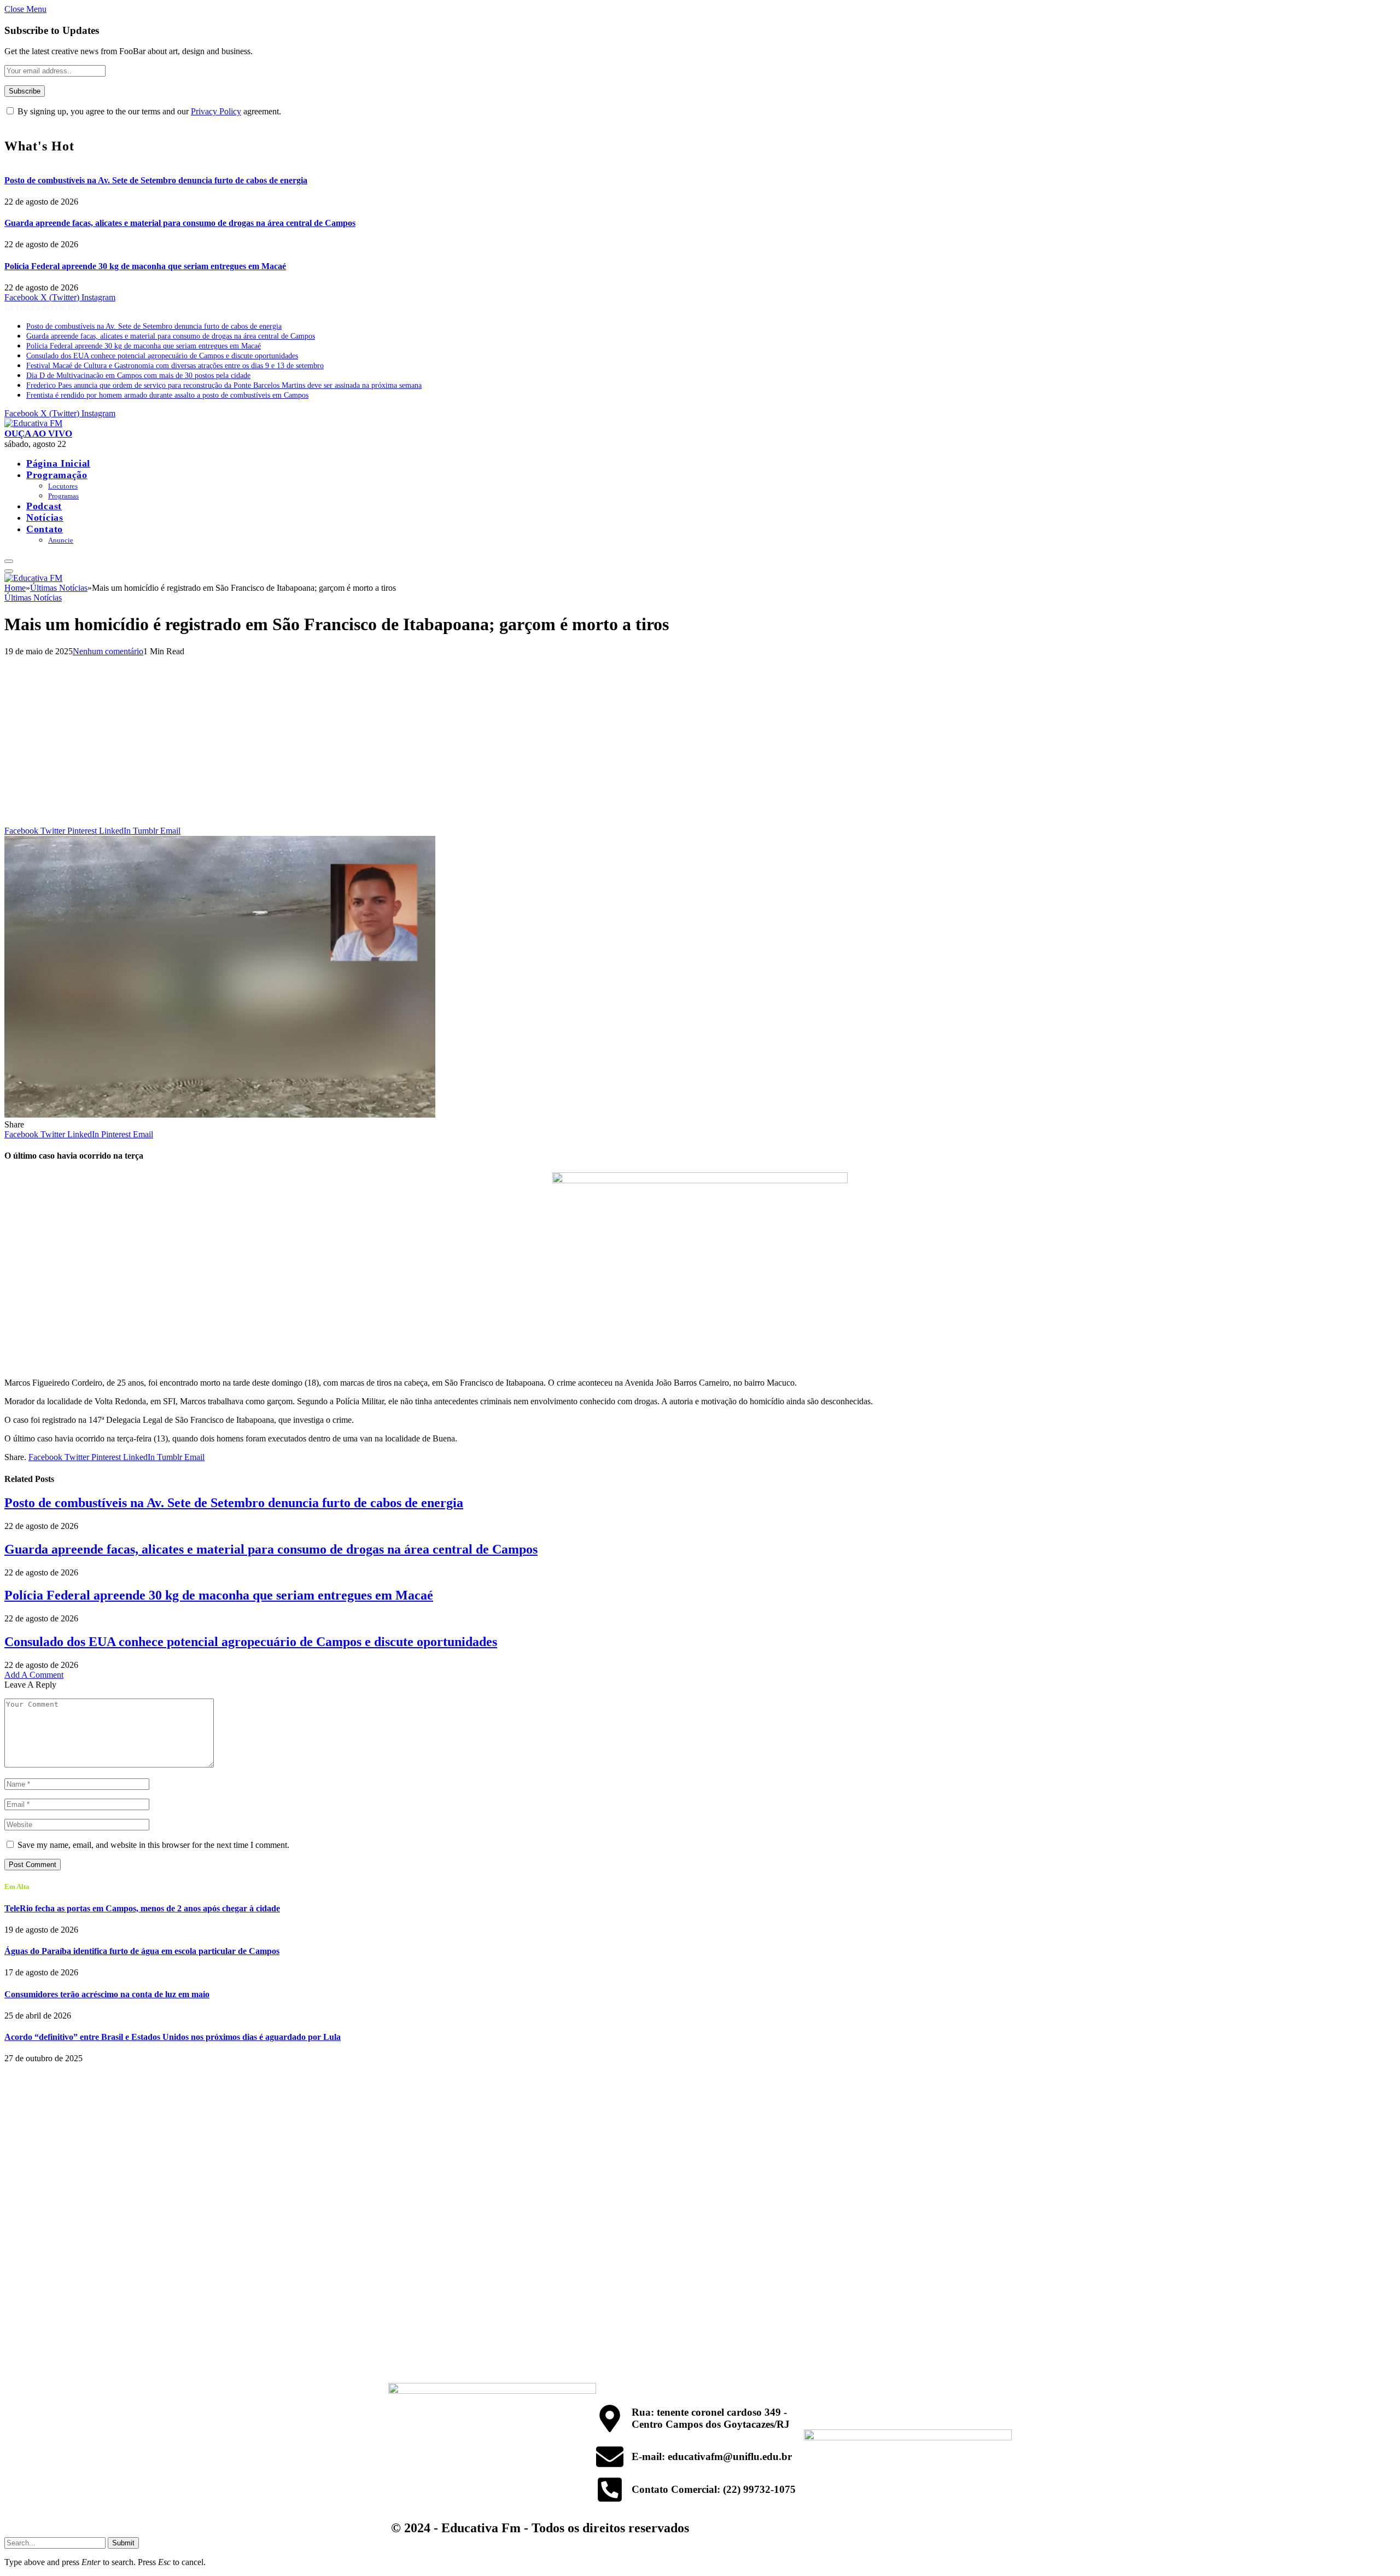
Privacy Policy (216, 111)
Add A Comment (34, 1675)
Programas (63, 496)
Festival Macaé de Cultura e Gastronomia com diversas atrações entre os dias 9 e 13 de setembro (175, 366)
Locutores (63, 486)
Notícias (45, 517)
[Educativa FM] (33, 423)
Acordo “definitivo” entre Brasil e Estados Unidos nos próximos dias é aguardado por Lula (173, 2037)
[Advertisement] (700, 744)
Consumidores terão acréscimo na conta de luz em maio (107, 1994)
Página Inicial (58, 463)
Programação (57, 475)
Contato (45, 529)
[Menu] (9, 561)
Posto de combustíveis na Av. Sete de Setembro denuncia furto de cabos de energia (156, 180)
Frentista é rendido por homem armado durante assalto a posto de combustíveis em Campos (167, 395)
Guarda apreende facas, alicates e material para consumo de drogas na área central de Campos (180, 223)
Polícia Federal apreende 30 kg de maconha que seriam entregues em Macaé (145, 266)
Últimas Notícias (33, 598)
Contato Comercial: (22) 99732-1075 (714, 2489)
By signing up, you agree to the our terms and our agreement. (148, 111)
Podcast (44, 506)
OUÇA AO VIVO (38, 434)
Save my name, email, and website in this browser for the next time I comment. (153, 1845)
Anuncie (61, 540)
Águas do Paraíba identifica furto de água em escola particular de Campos (142, 1951)
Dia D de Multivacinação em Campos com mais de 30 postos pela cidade (138, 376)
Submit (123, 2543)
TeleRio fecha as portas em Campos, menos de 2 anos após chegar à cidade (142, 1908)
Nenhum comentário (108, 651)
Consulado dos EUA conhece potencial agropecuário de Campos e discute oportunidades (162, 356)
